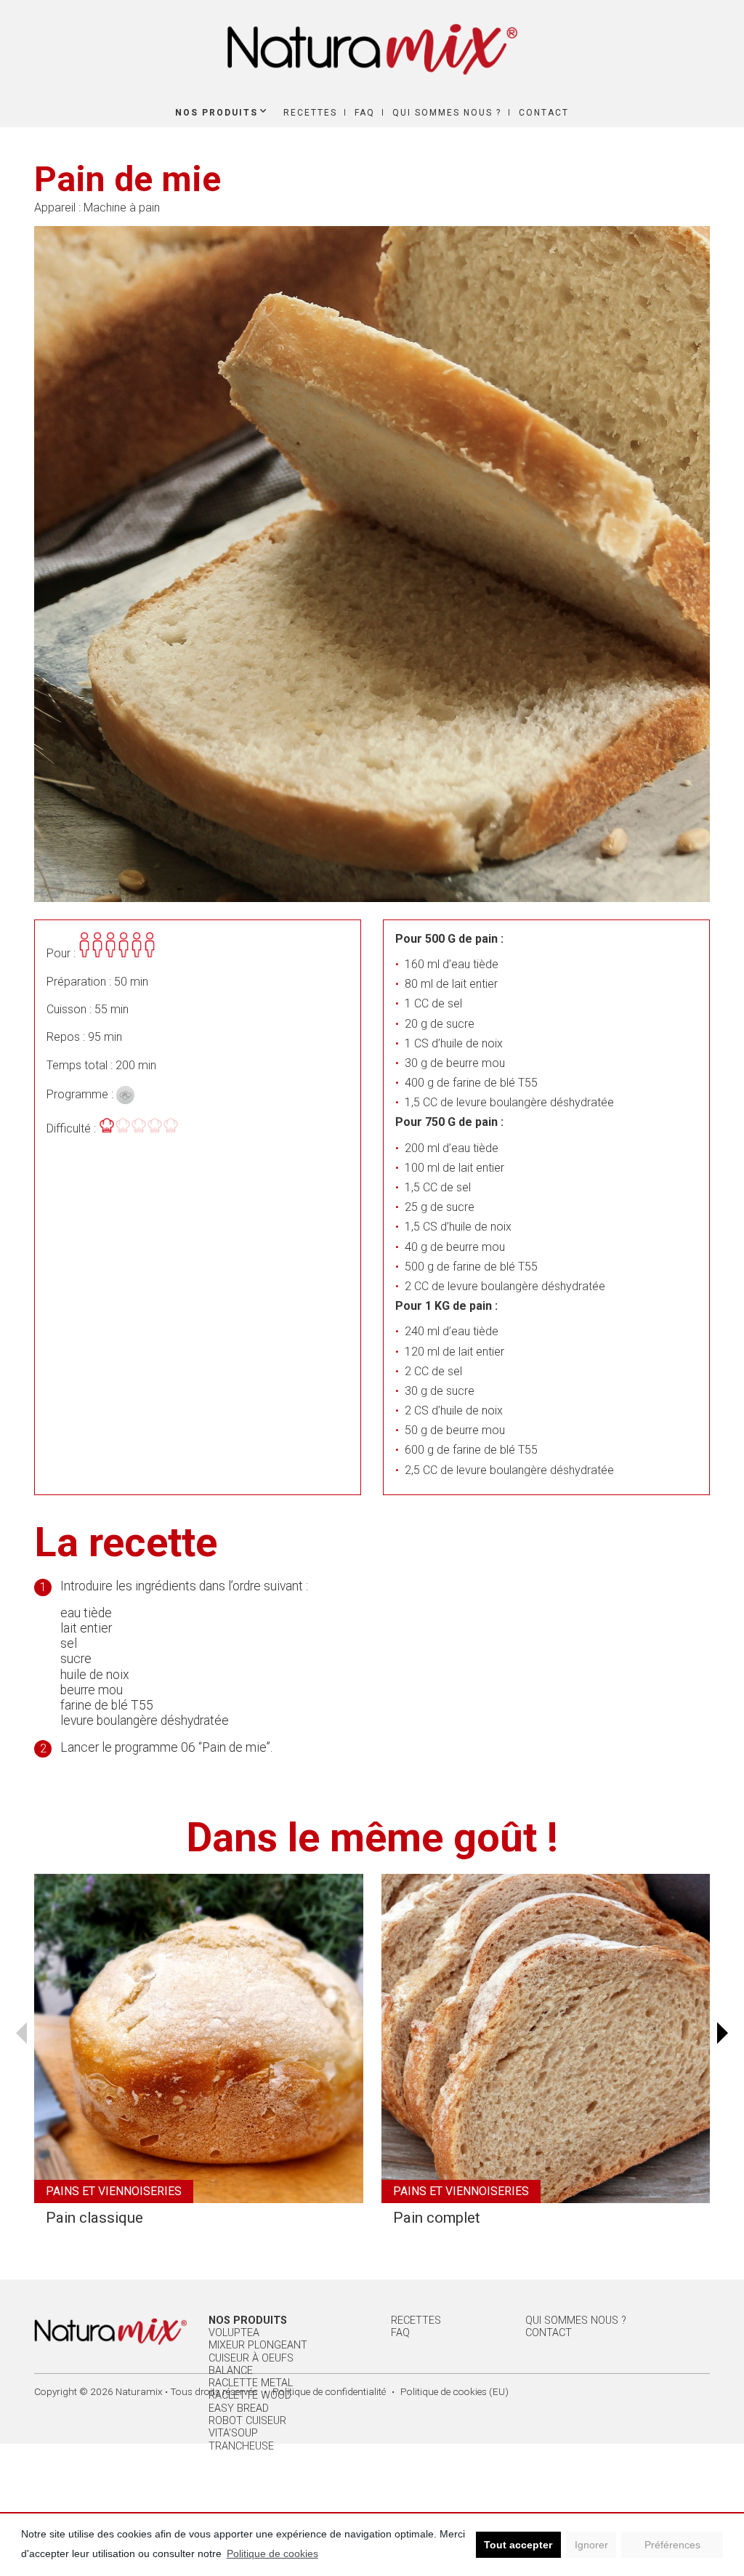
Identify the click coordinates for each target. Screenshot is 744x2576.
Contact (544, 113)
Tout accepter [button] (518, 2545)
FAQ (365, 113)
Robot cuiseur (247, 2421)
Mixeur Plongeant (258, 2345)
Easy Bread (239, 2408)
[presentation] (21, 2033)
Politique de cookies (272, 2553)
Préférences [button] (672, 2545)
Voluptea (234, 2333)
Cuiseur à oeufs (251, 2358)
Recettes (310, 113)
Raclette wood (250, 2395)
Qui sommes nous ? (447, 113)
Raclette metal (251, 2383)
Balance (231, 2371)
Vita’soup (233, 2433)
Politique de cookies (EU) (454, 2391)
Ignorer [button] (591, 2545)
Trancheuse (241, 2446)
